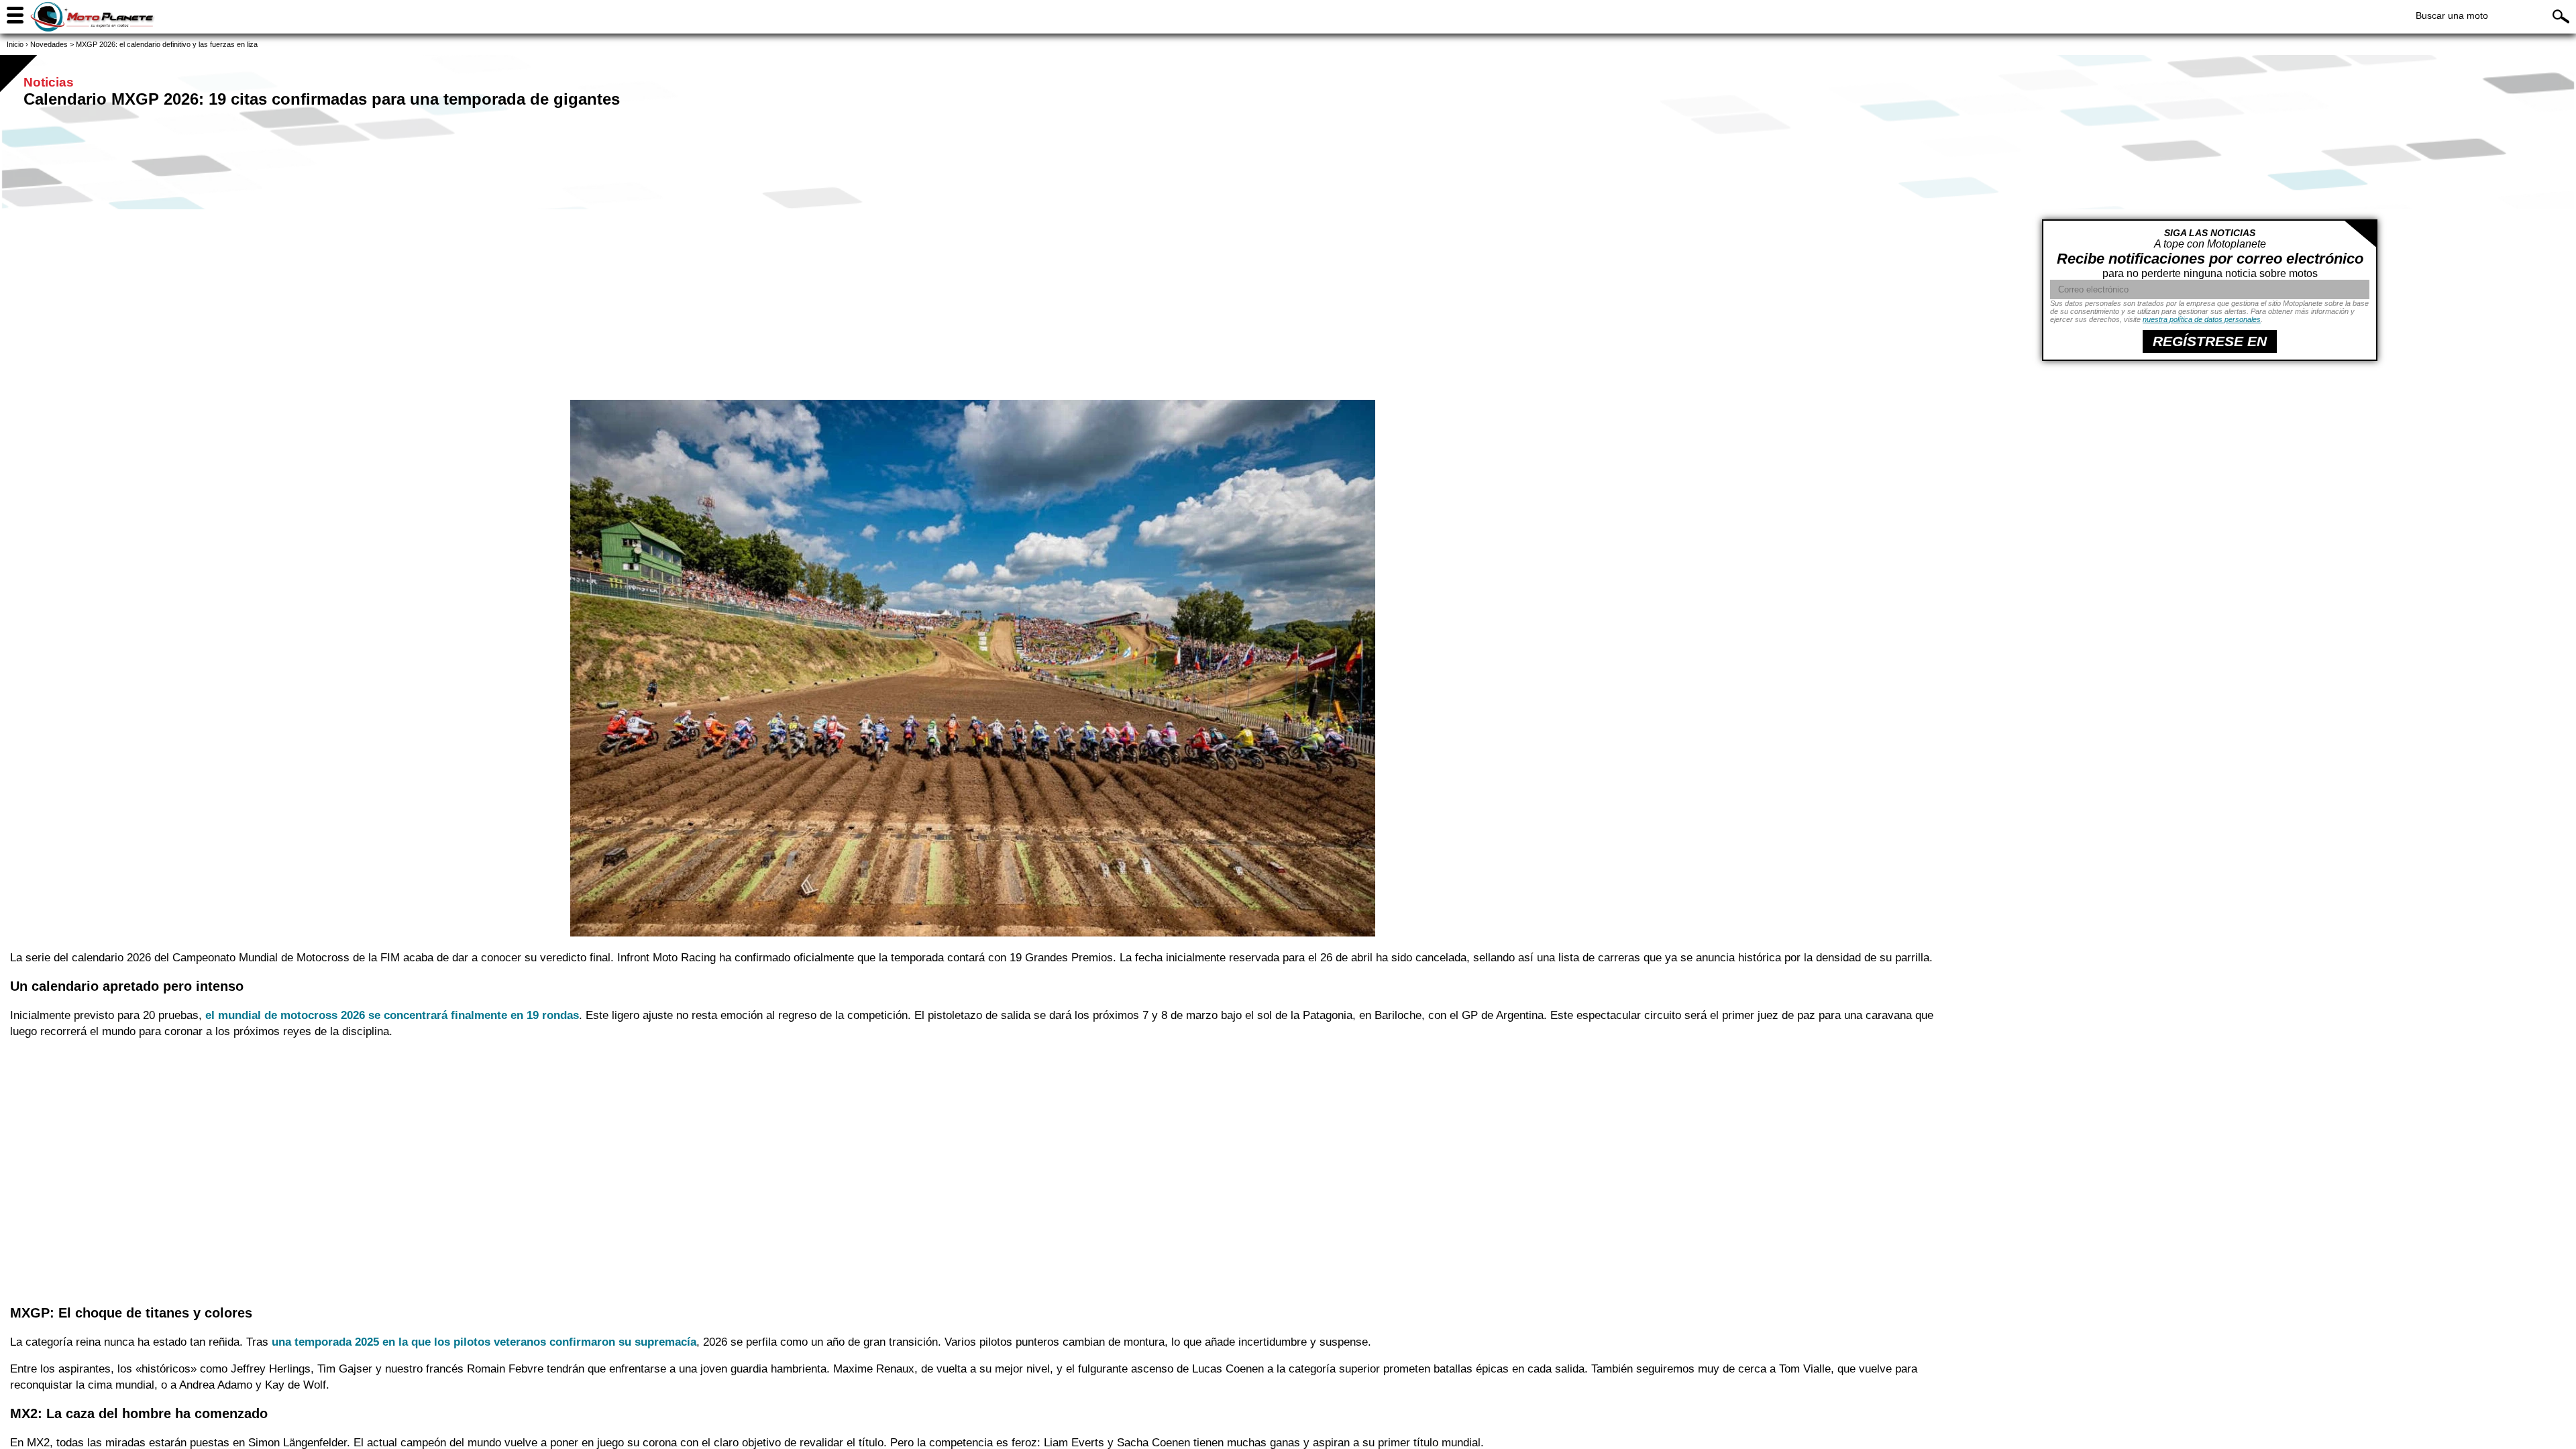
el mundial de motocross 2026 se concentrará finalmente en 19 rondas (392, 1015)
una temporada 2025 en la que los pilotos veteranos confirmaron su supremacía (484, 1342)
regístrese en (2210, 341)
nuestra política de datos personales (2202, 319)
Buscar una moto (2452, 15)
